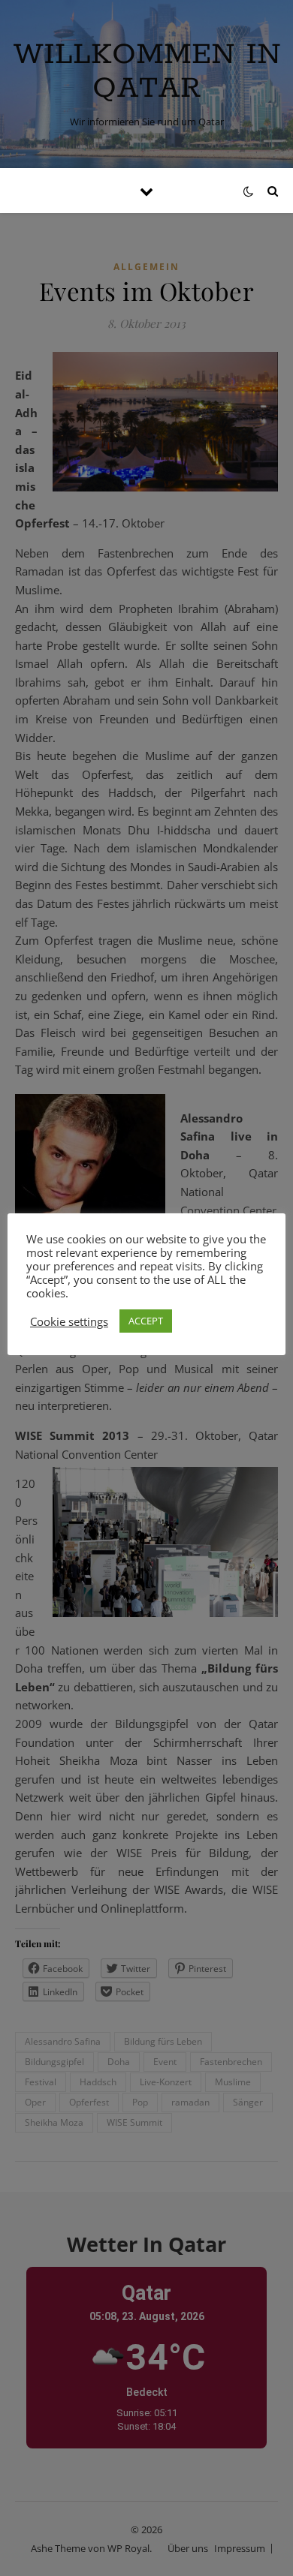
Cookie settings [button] (69, 1321)
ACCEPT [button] (146, 1321)
